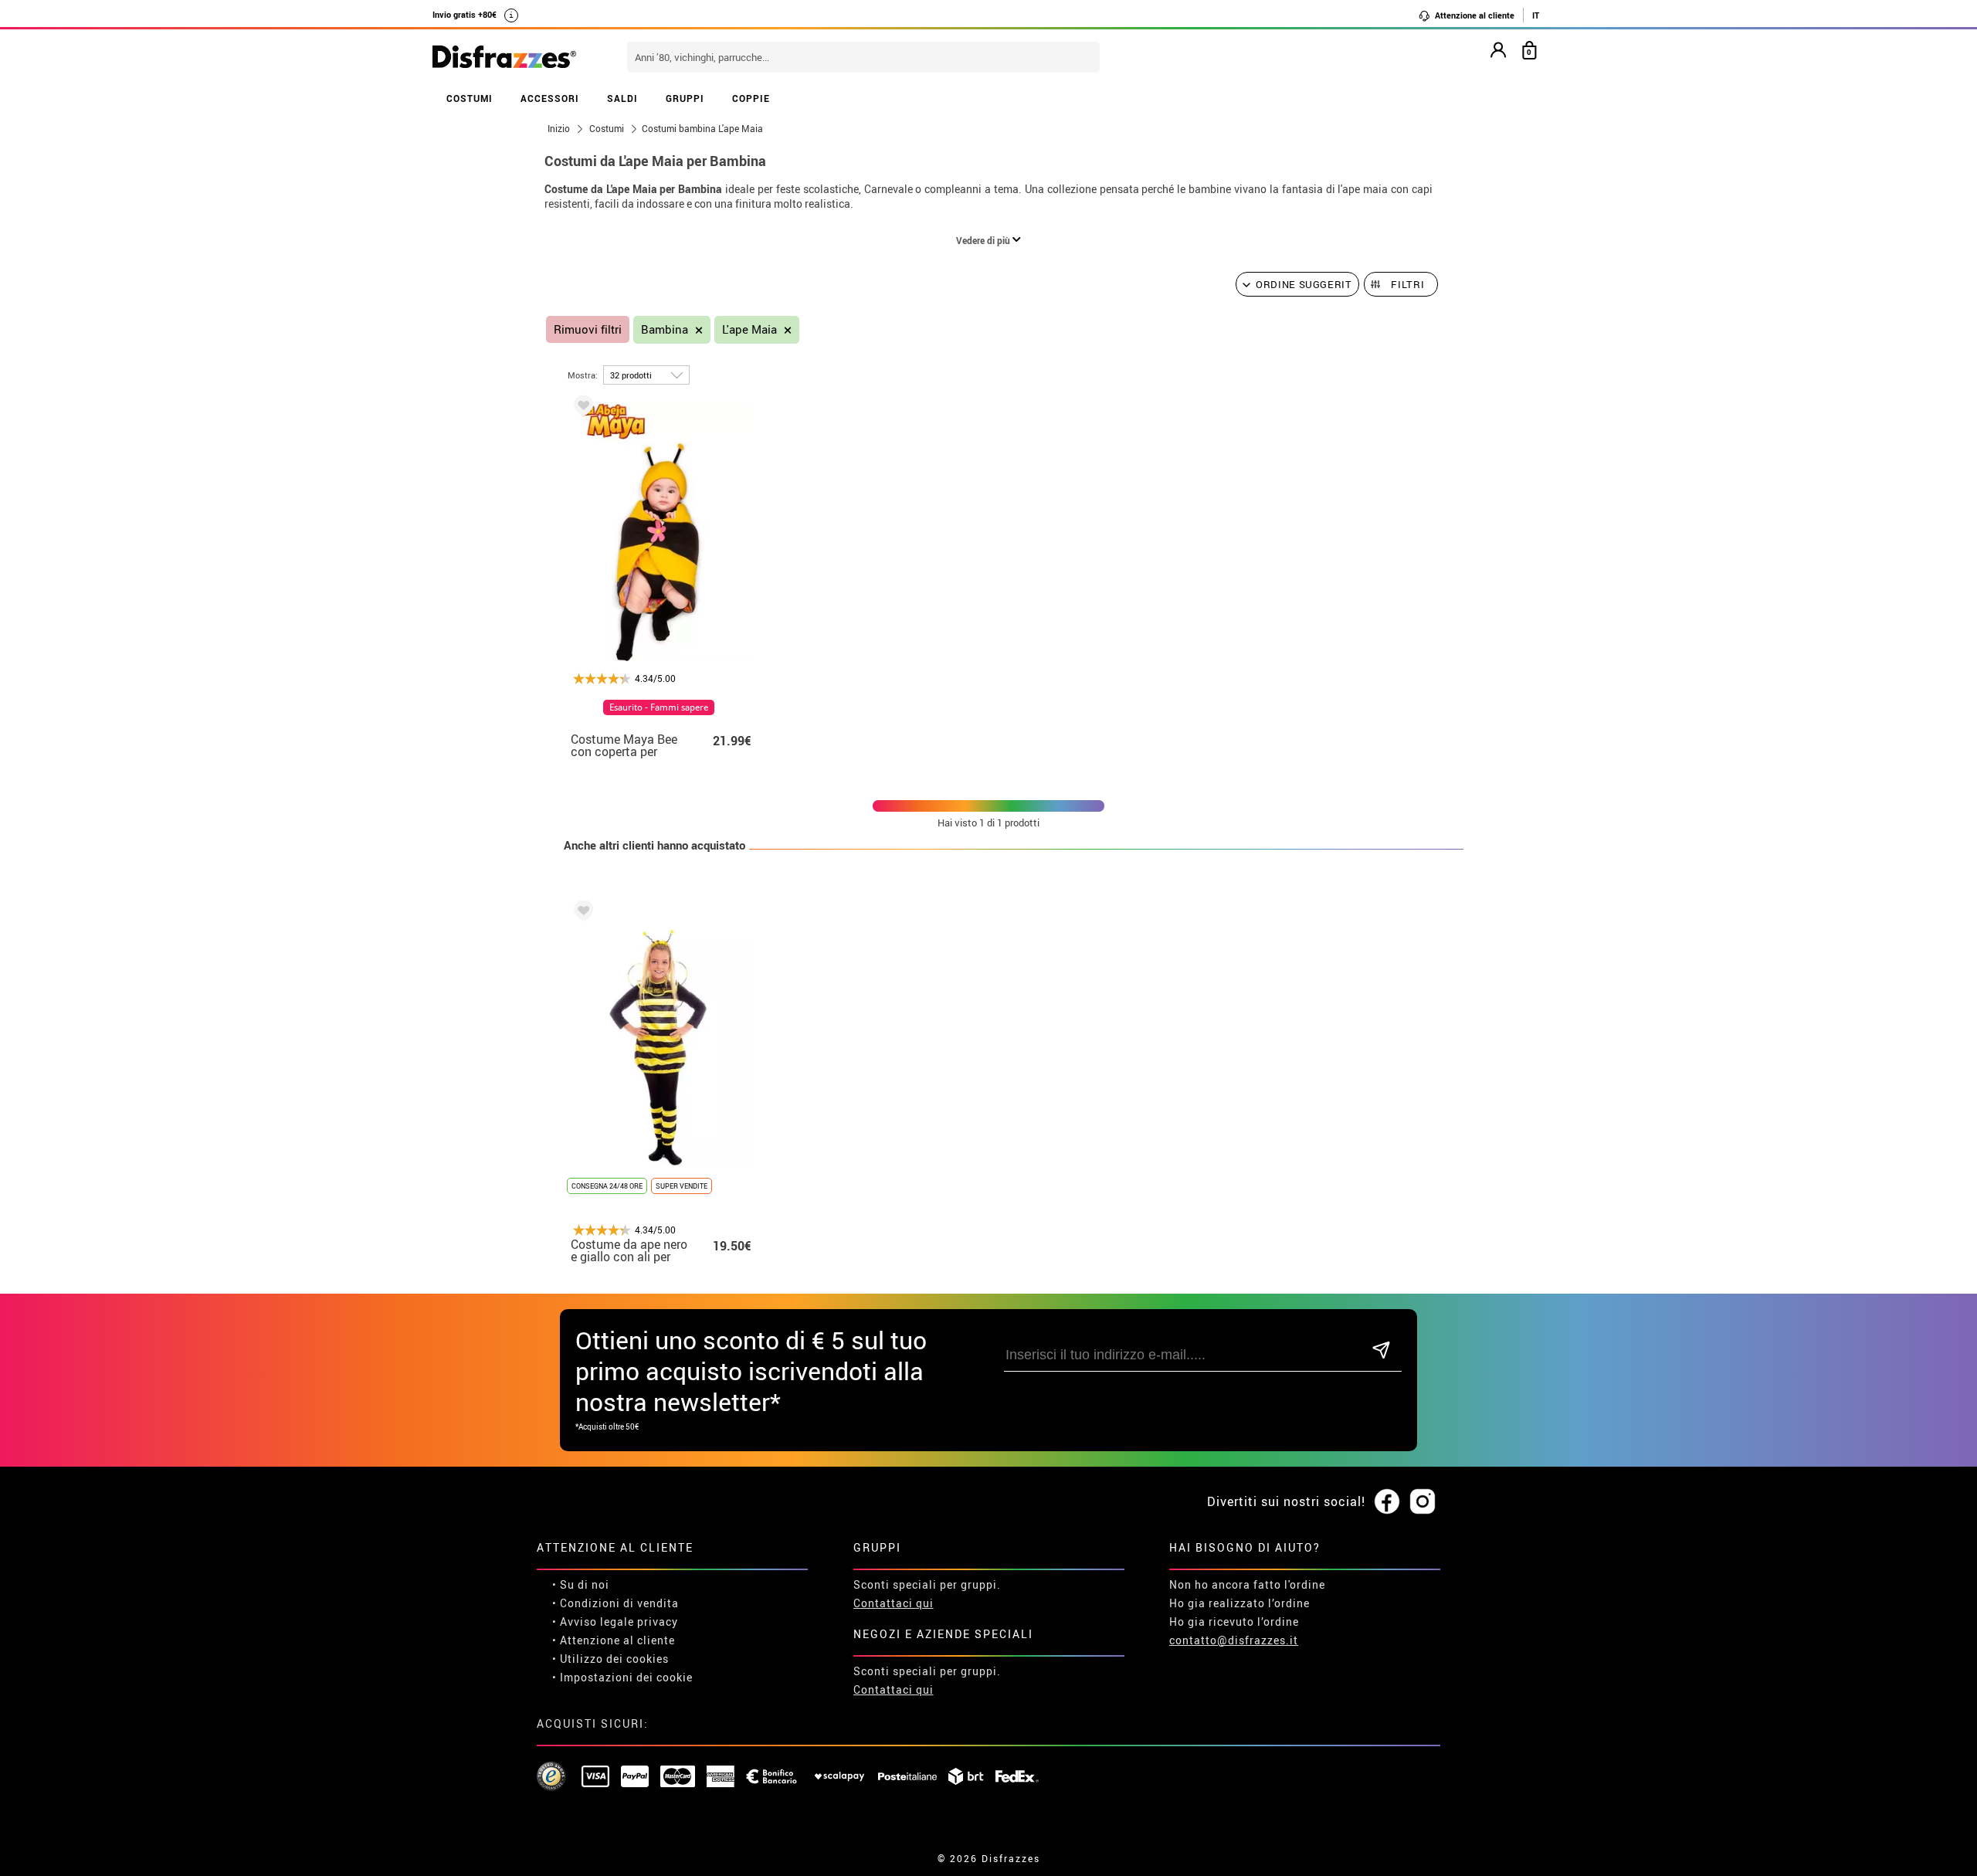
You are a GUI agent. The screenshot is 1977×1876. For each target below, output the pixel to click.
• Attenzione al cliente (614, 1640)
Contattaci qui (894, 1603)
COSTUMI (470, 98)
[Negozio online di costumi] (504, 58)
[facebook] (1387, 1502)
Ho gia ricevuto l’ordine (1234, 1622)
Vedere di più (984, 240)
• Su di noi (581, 1584)
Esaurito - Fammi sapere (659, 707)
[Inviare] (1381, 1351)
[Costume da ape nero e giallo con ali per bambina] (581, 913)
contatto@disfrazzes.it (1234, 1640)
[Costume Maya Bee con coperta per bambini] (581, 408)
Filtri (1407, 284)
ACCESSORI (550, 98)
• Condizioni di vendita (615, 1603)
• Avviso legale (593, 1622)
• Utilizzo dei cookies (610, 1659)
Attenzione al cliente (1473, 15)
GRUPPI (685, 98)
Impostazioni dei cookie (626, 1677)
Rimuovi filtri (588, 329)
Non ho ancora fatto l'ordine (1247, 1584)
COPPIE (751, 98)
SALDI (622, 98)
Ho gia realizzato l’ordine (1239, 1603)
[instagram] (1423, 1502)
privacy (658, 1622)
